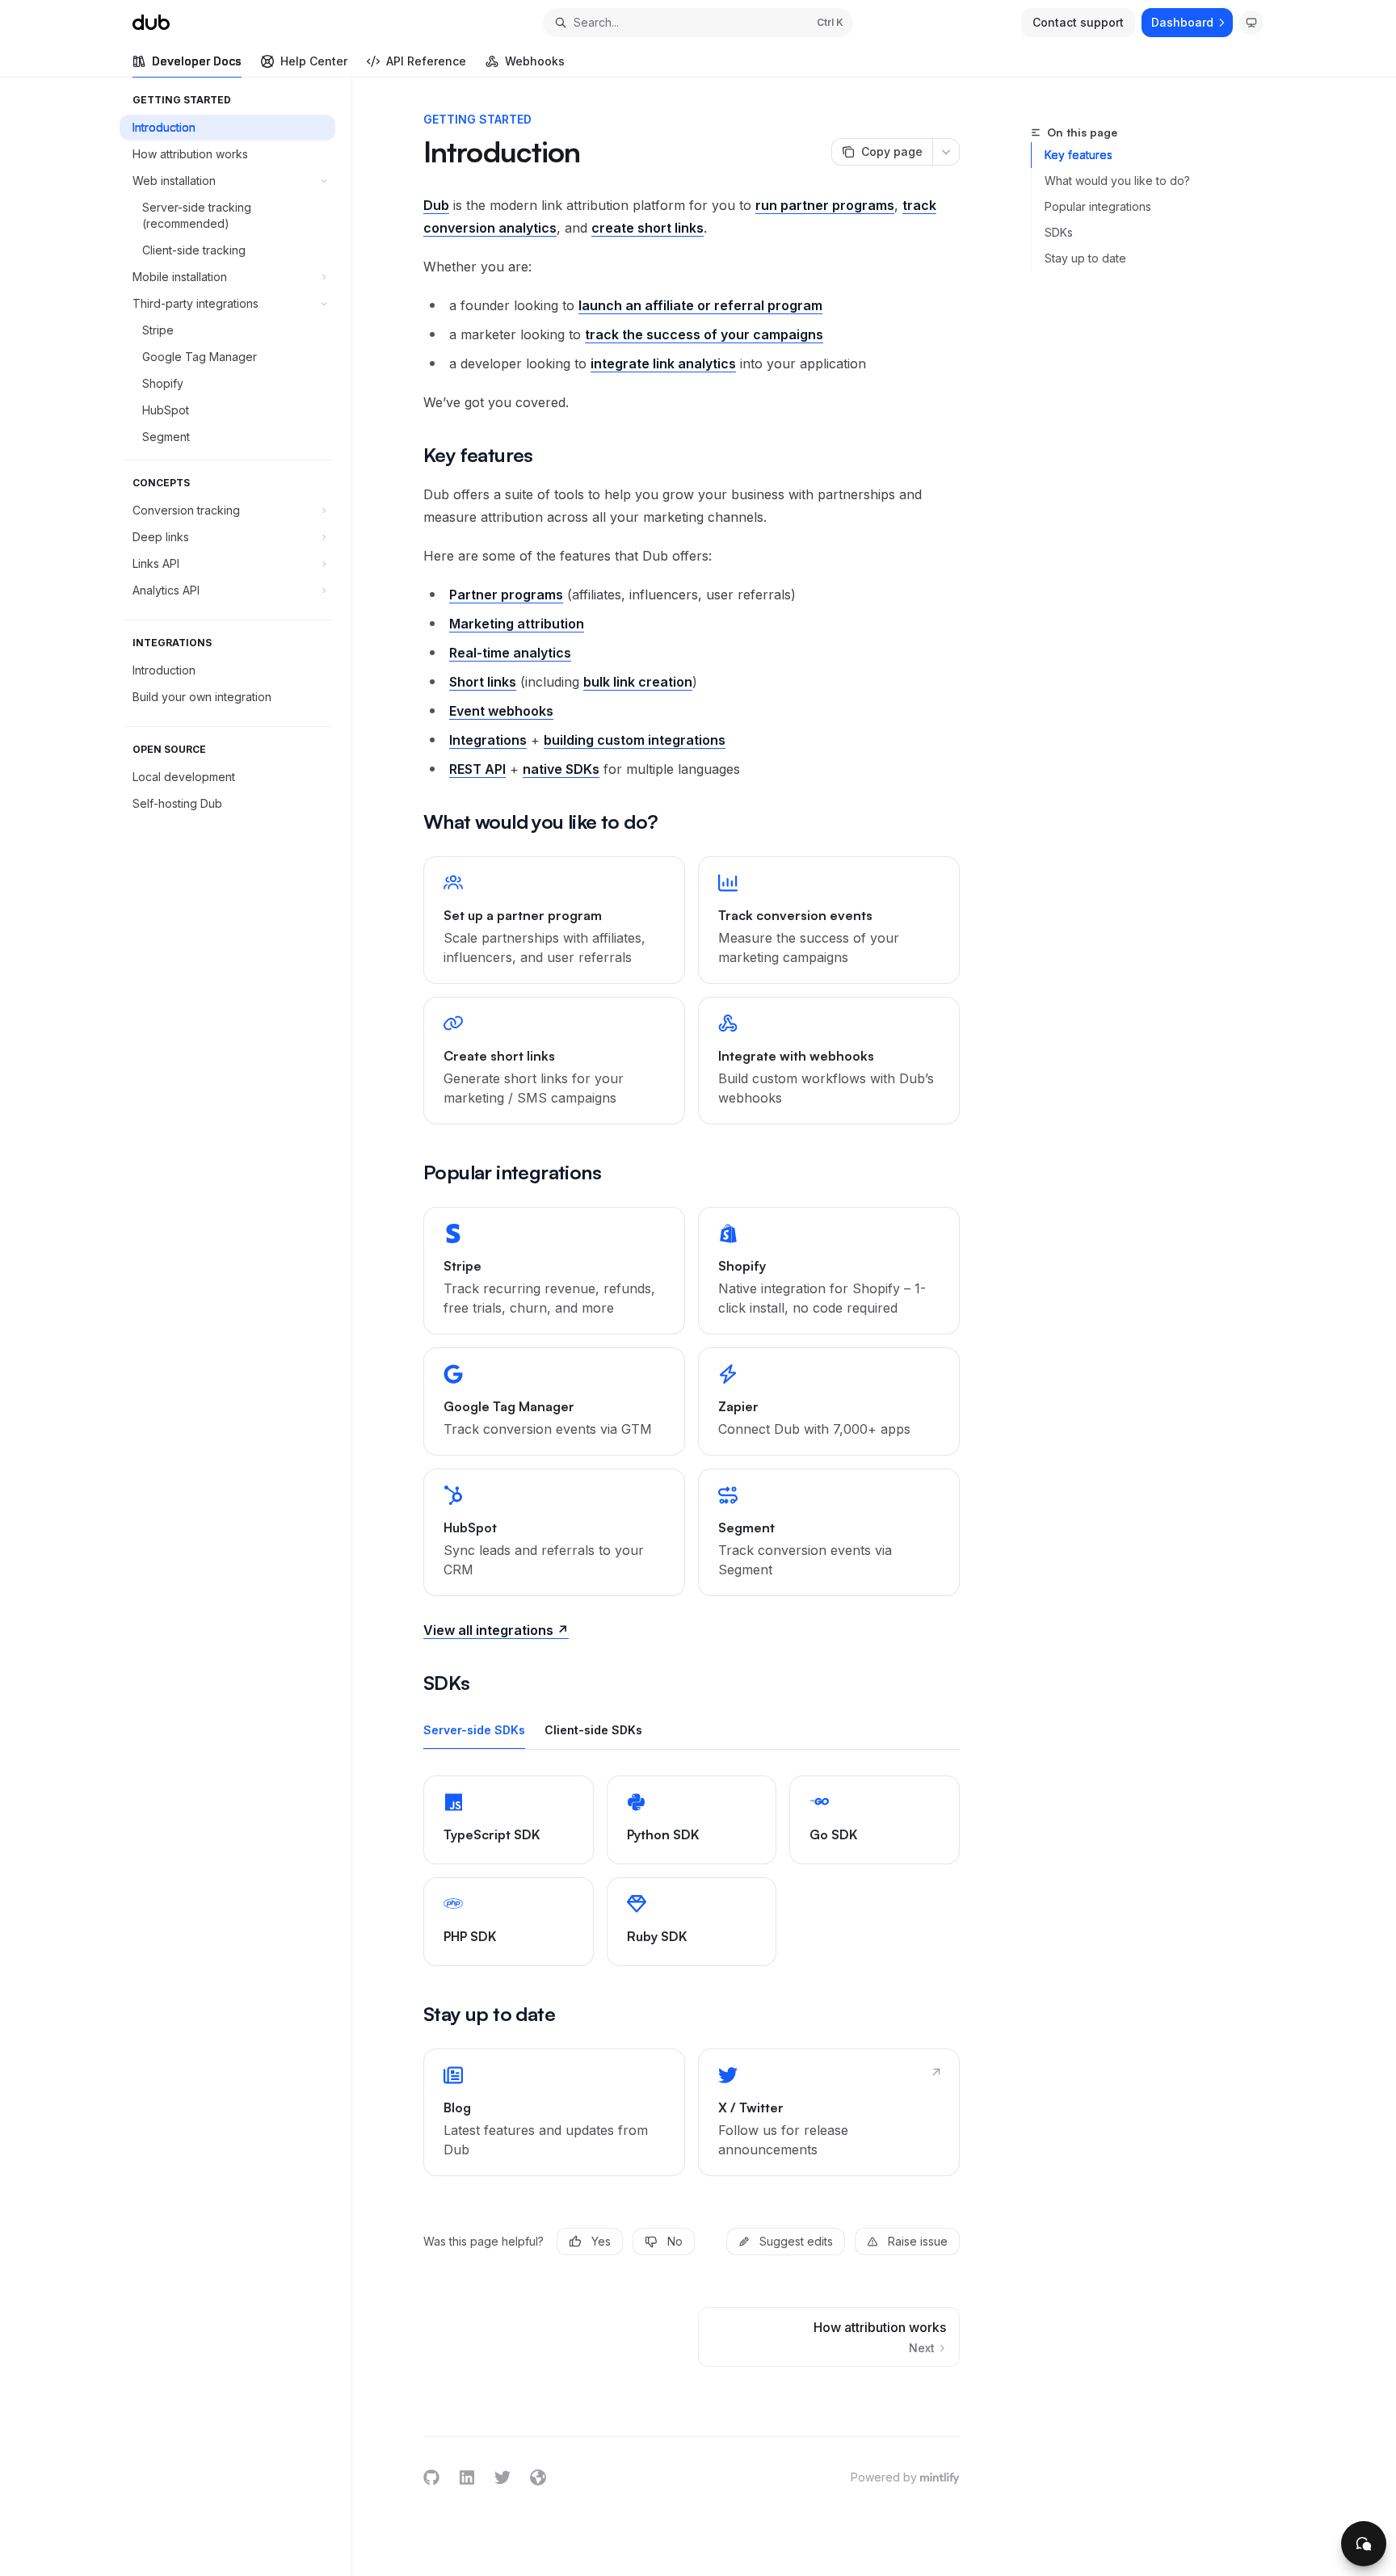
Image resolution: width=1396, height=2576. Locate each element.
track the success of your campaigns (704, 334)
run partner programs (825, 205)
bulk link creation (638, 682)
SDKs (1059, 232)
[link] (554, 920)
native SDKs (561, 769)
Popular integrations (1098, 206)
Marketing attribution (517, 624)
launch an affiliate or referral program (700, 305)
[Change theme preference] (1251, 23)
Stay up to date (1085, 258)
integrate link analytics (663, 363)
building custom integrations (635, 740)
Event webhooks (501, 711)
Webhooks (535, 61)
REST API (477, 769)
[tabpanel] (692, 1871)
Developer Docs (197, 61)
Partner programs (506, 595)
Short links (483, 682)
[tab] (474, 1729)
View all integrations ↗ (496, 1630)
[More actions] (946, 152)
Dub (436, 205)
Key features (1079, 155)
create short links (648, 228)
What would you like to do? (1117, 181)
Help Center (314, 61)
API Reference (426, 61)
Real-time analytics (510, 653)
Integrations (488, 740)
